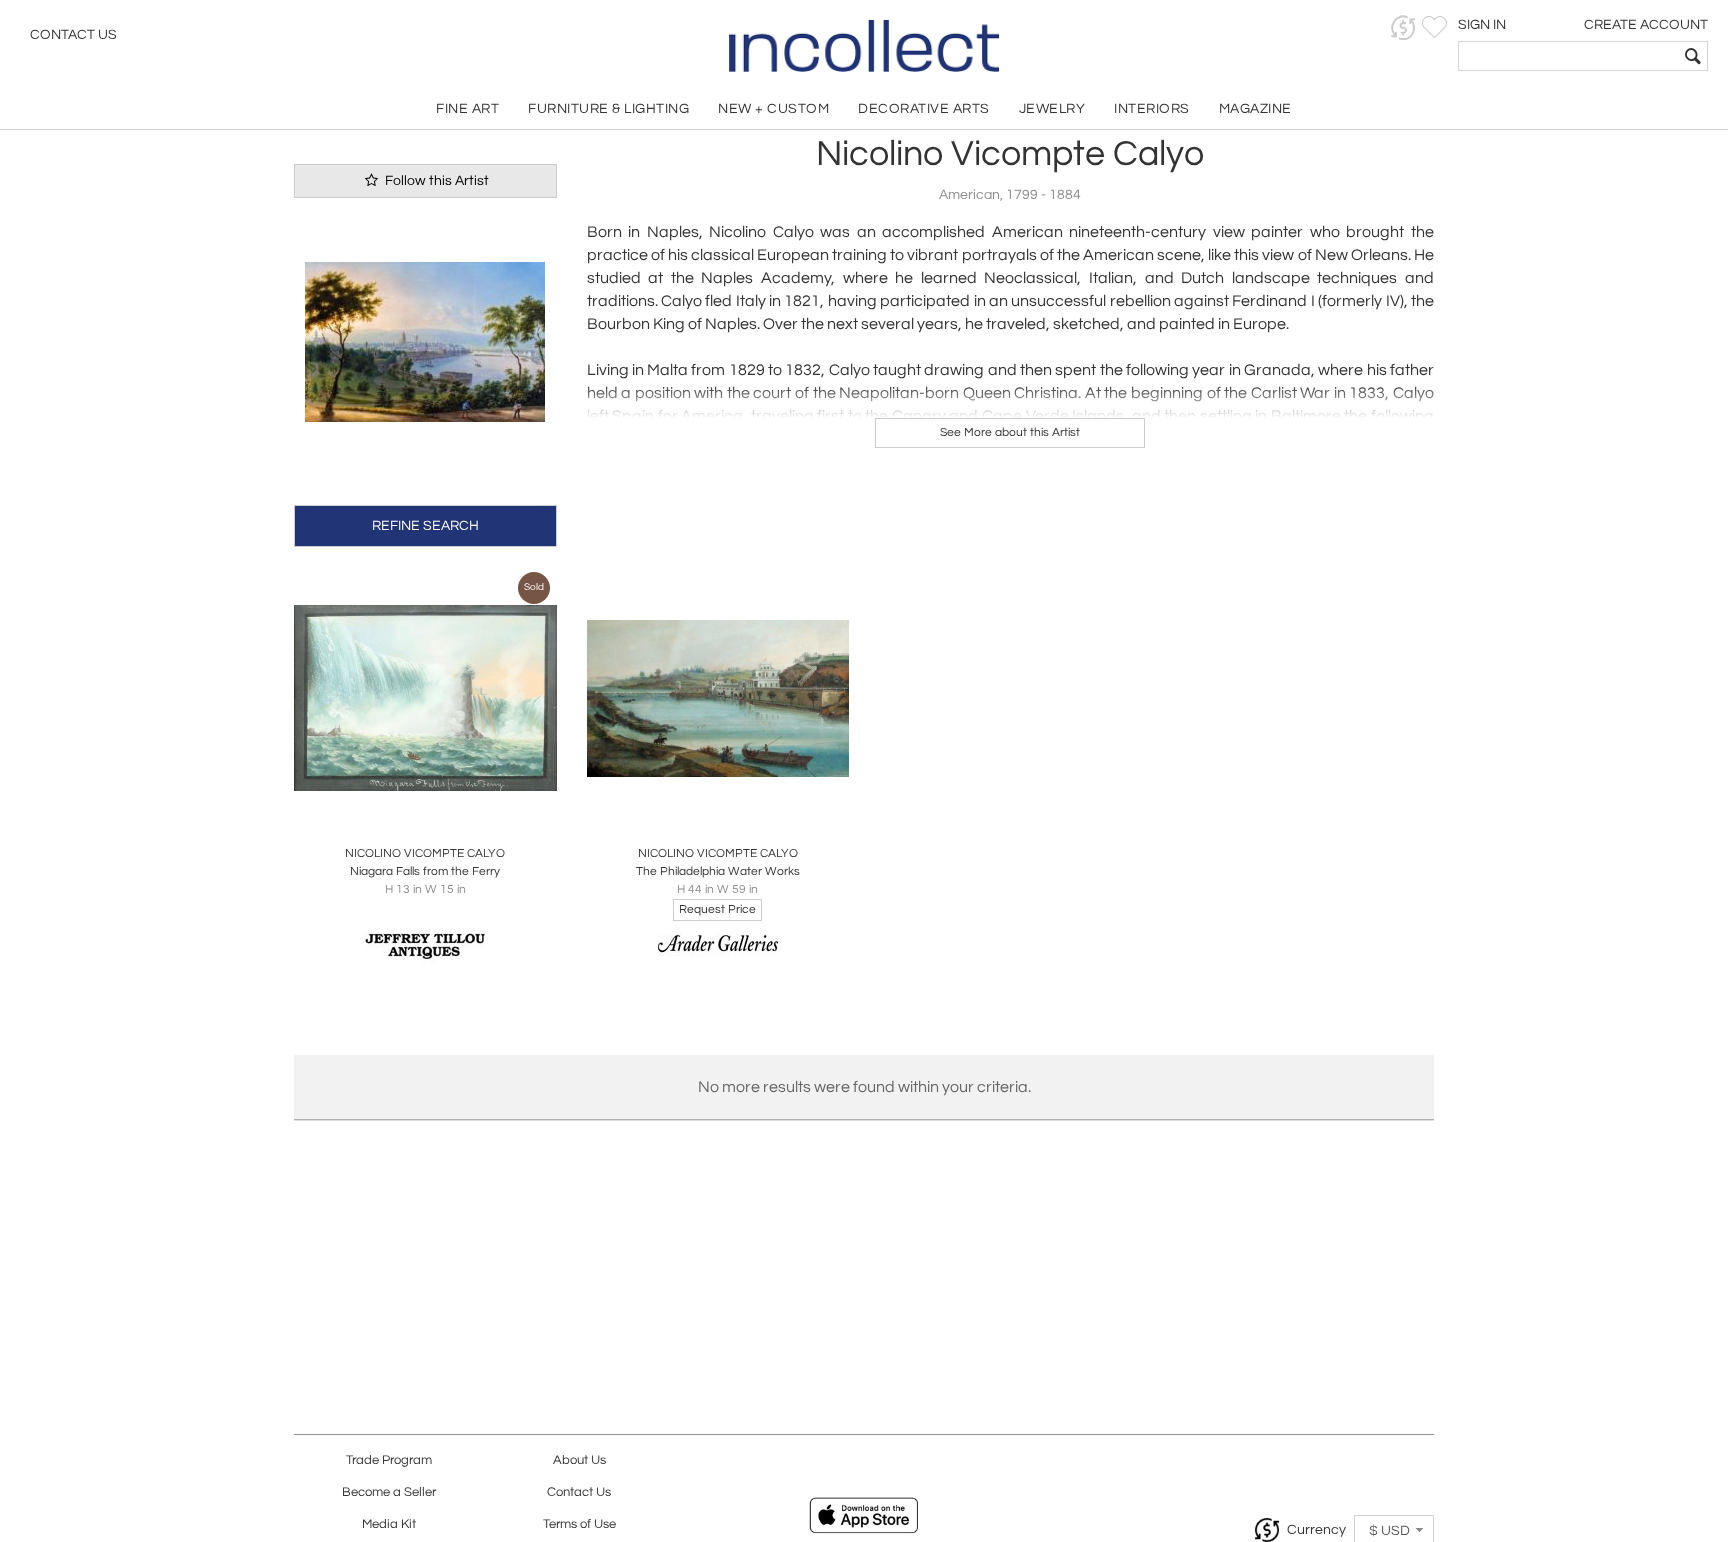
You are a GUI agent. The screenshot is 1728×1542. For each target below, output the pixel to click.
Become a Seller (389, 1492)
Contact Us (73, 35)
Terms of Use (579, 1524)
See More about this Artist (1010, 432)
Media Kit (389, 1524)
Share (411, 809)
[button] (1403, 27)
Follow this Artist (435, 181)
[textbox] (1568, 56)
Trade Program (389, 1460)
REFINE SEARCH (425, 526)
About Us (579, 1460)
